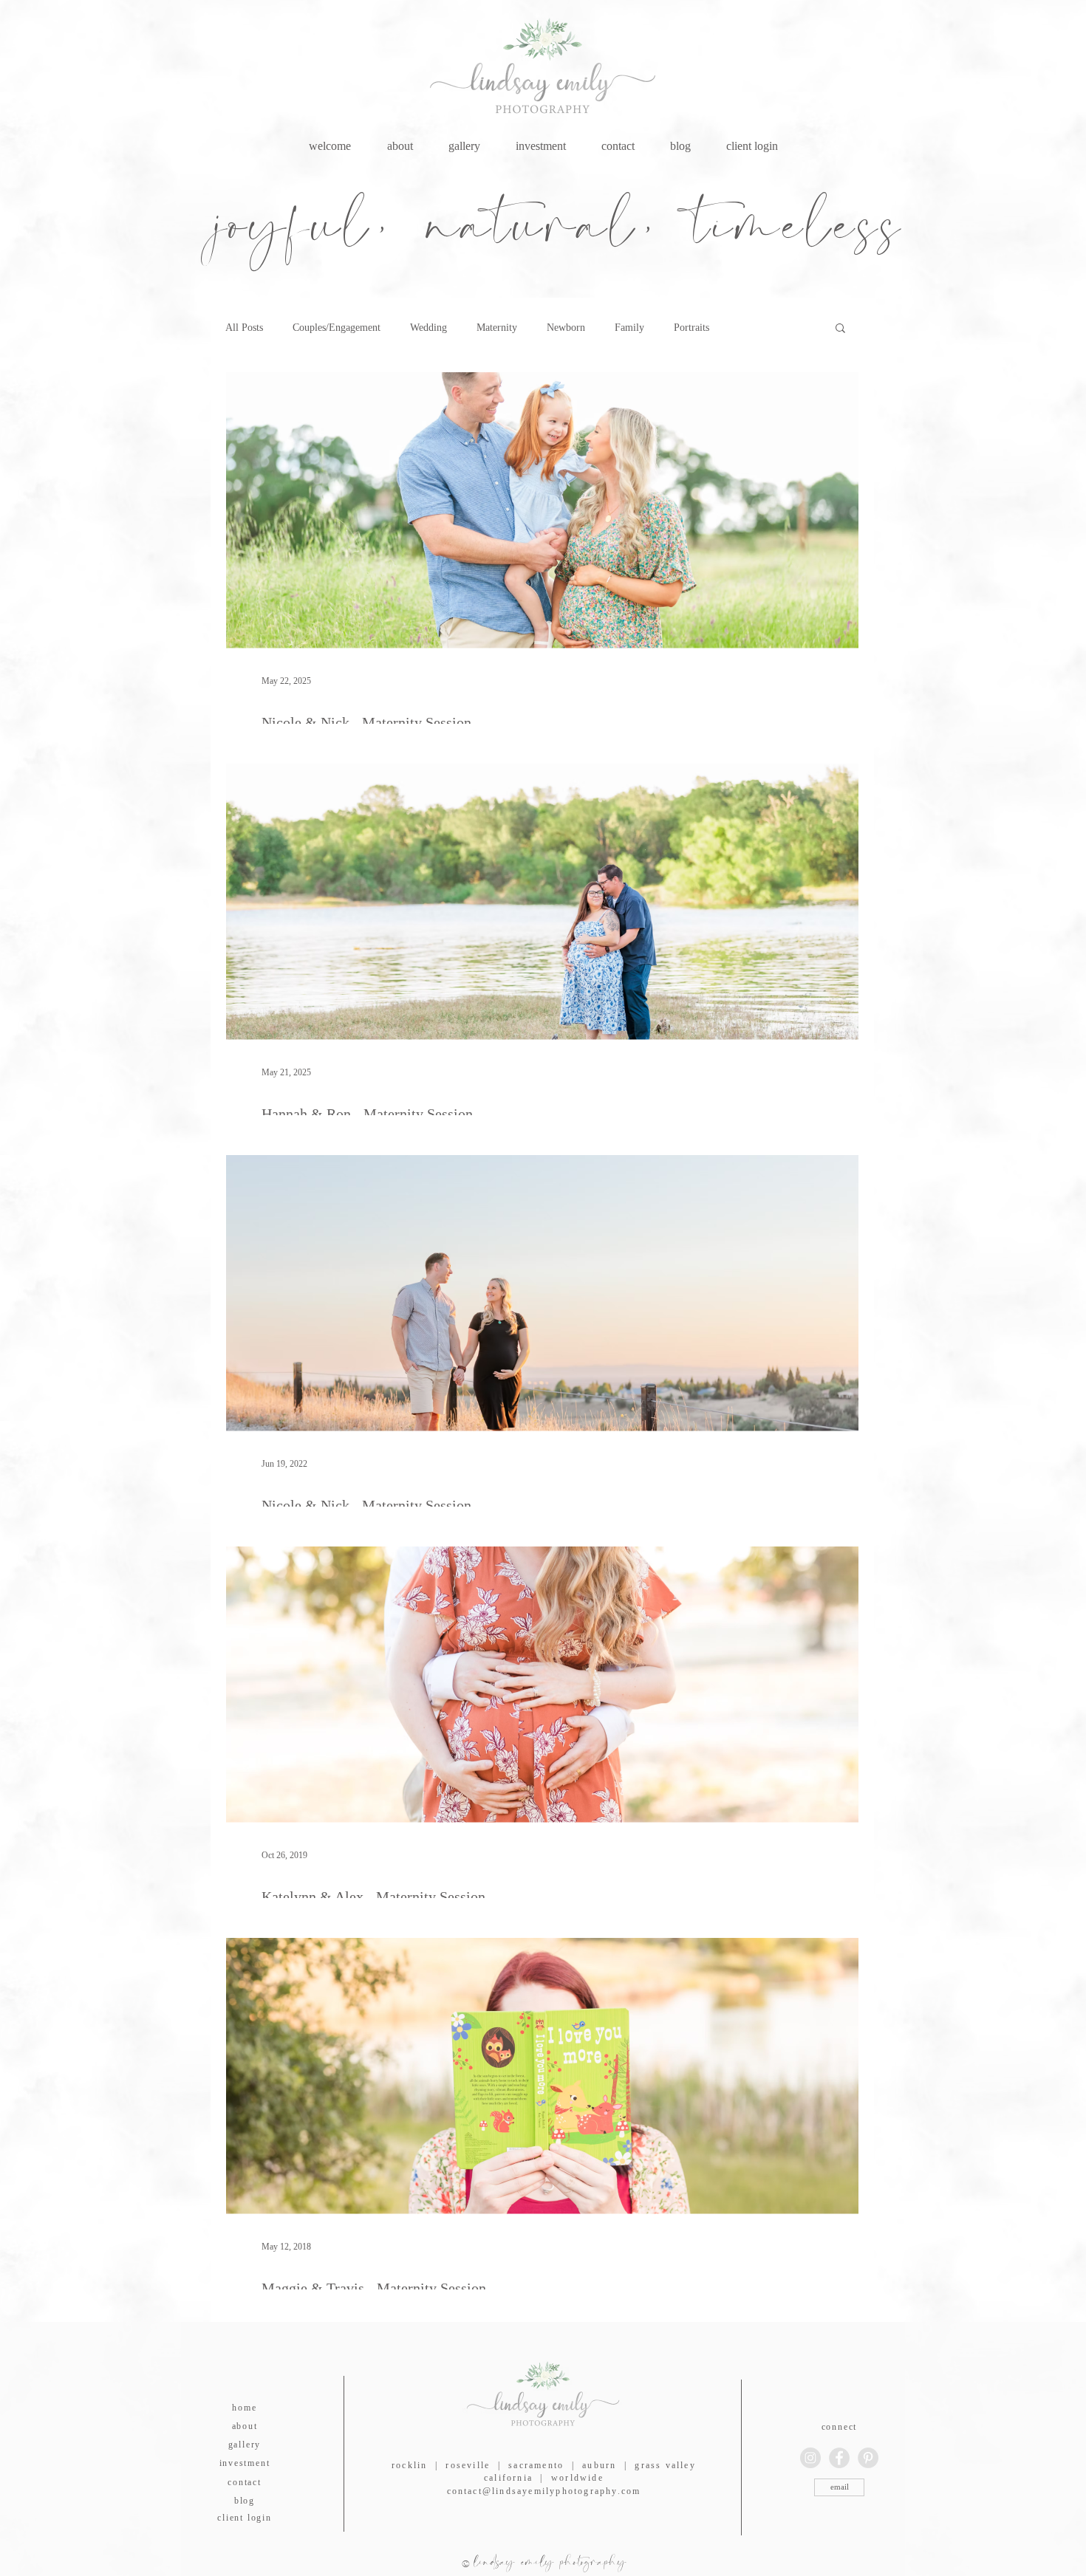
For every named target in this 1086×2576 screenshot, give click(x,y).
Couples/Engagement (337, 328)
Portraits (691, 328)
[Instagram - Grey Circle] (810, 2458)
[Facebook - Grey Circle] (839, 2458)
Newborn (566, 328)
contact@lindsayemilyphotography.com (544, 2491)
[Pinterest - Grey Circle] (868, 2458)
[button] (840, 329)
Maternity (497, 328)
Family (629, 328)
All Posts (244, 328)
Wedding (428, 328)
